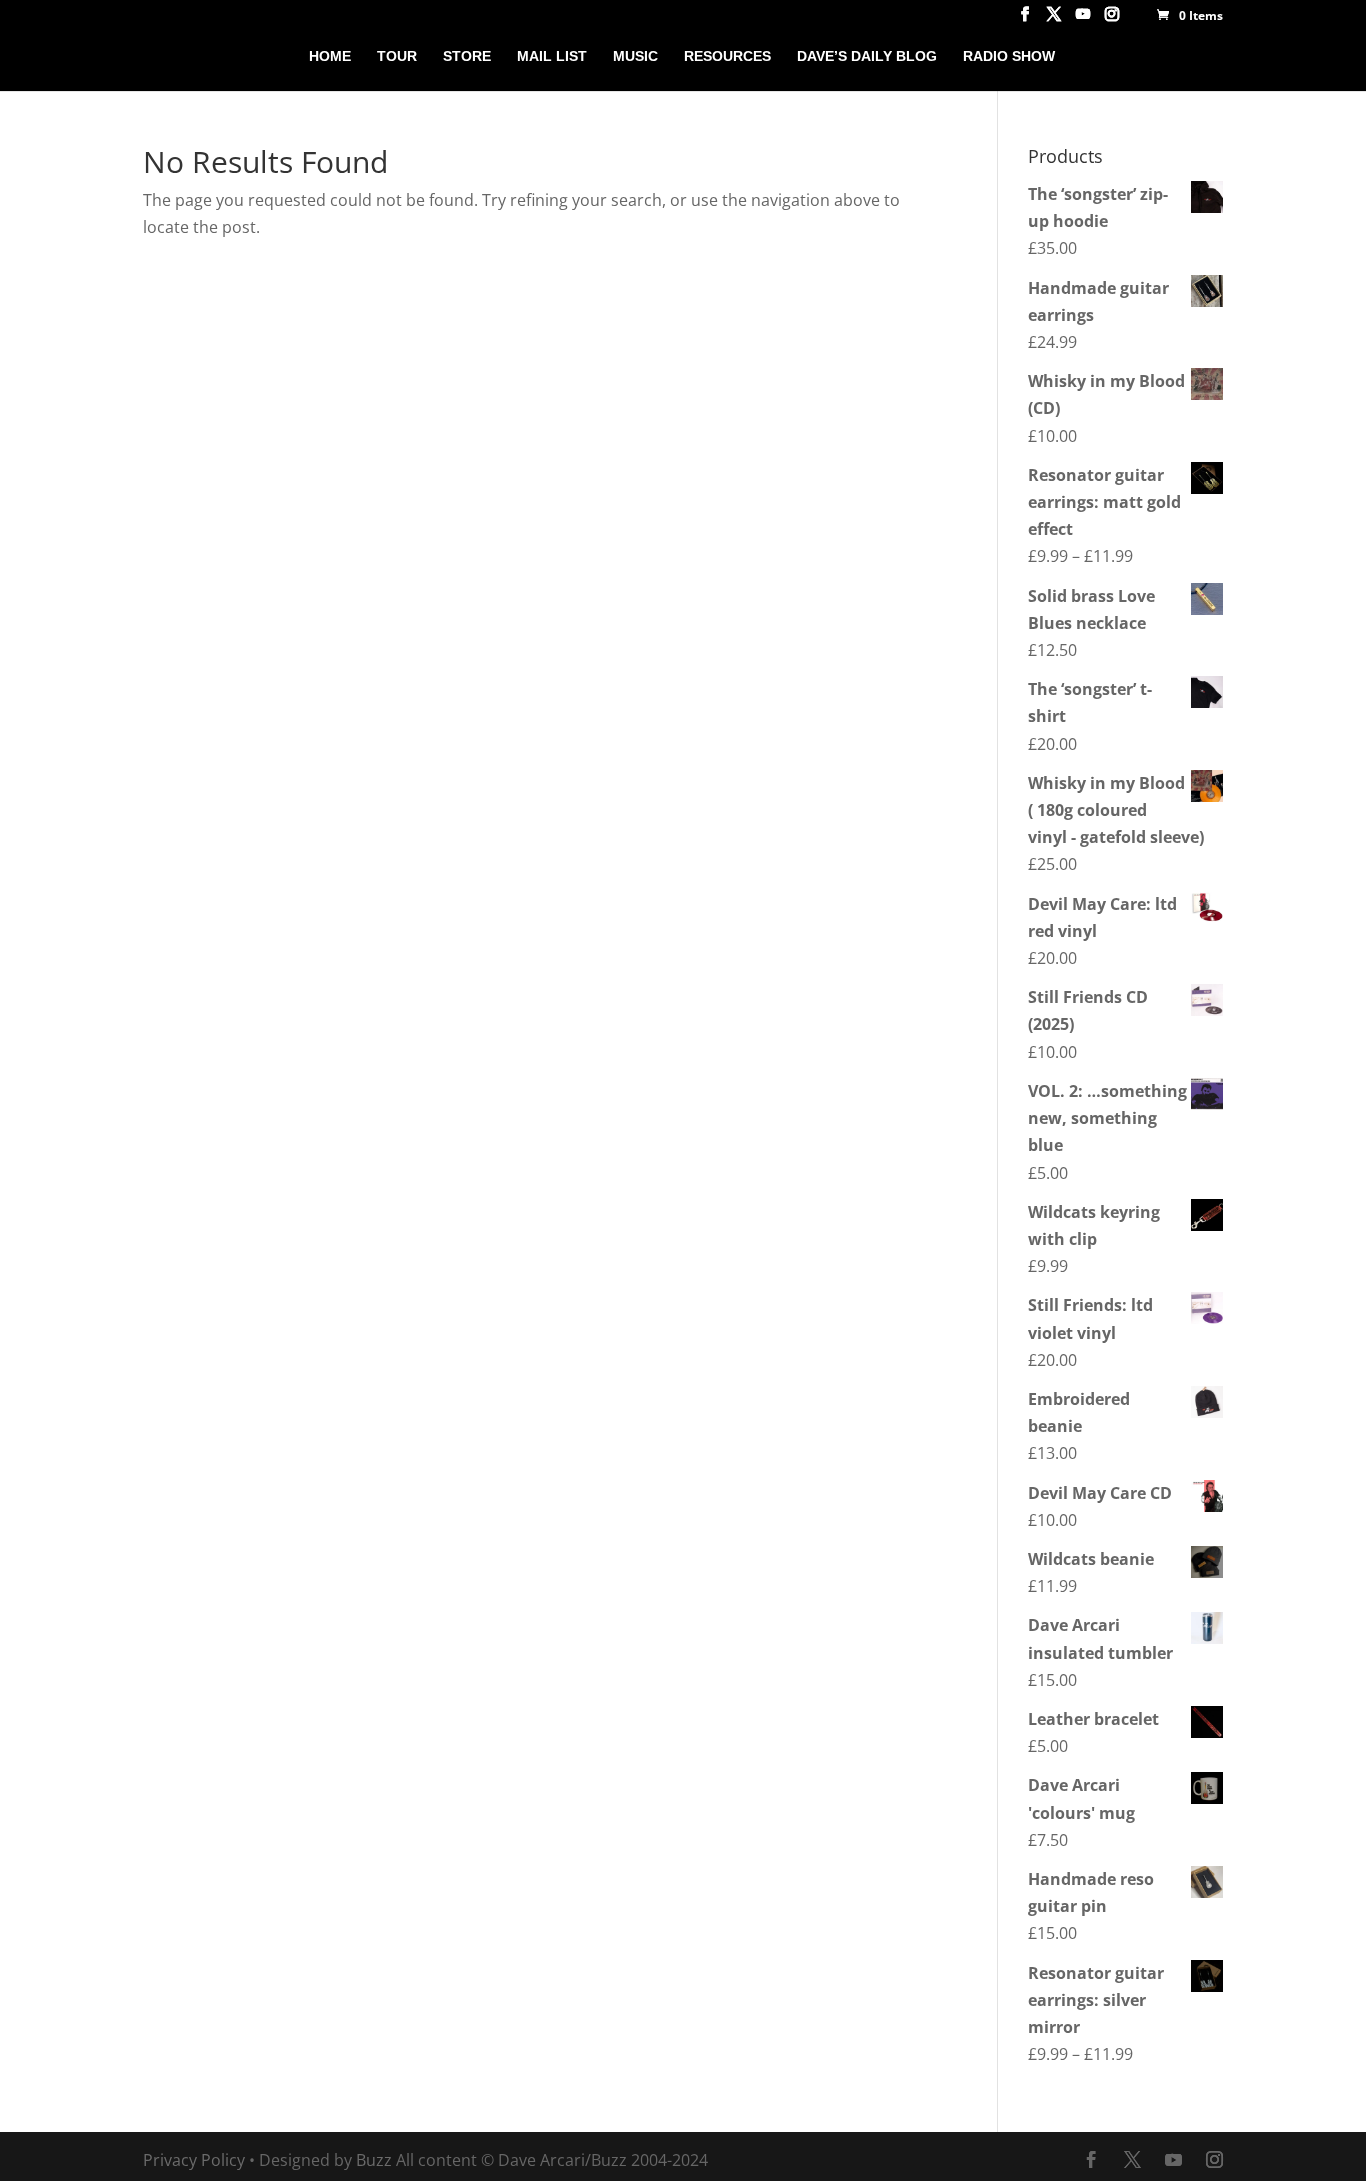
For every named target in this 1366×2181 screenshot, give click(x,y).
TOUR (397, 56)
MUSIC (635, 56)
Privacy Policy (194, 2160)
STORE (467, 56)
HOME (330, 56)
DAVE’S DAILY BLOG (867, 56)
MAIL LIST (552, 56)
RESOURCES (727, 56)
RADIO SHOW (1009, 56)
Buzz (374, 2160)
